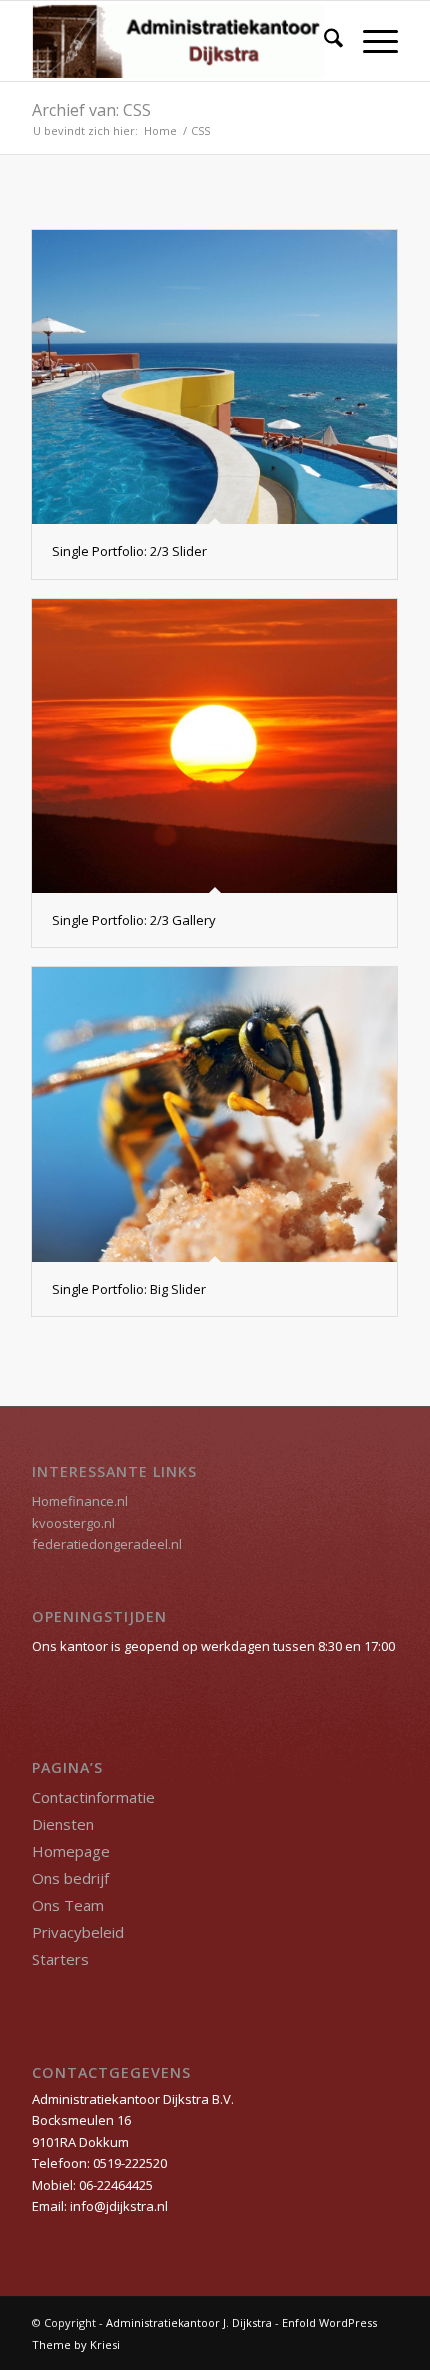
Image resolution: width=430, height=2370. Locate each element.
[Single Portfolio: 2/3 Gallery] (214, 746)
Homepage (71, 1851)
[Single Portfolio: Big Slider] (214, 1114)
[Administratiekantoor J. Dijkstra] (178, 41)
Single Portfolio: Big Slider (129, 1289)
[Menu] (370, 41)
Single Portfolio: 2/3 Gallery (134, 920)
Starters (60, 1959)
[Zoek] (323, 41)
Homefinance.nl (80, 1501)
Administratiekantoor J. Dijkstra (189, 2322)
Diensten (63, 1824)
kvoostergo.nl (73, 1523)
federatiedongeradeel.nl (107, 1544)
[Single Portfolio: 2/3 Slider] (214, 377)
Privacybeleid (78, 1932)
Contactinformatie (93, 1797)
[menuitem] (323, 41)
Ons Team (68, 1905)
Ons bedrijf (70, 1878)
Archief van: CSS (91, 110)
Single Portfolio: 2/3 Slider (129, 551)
